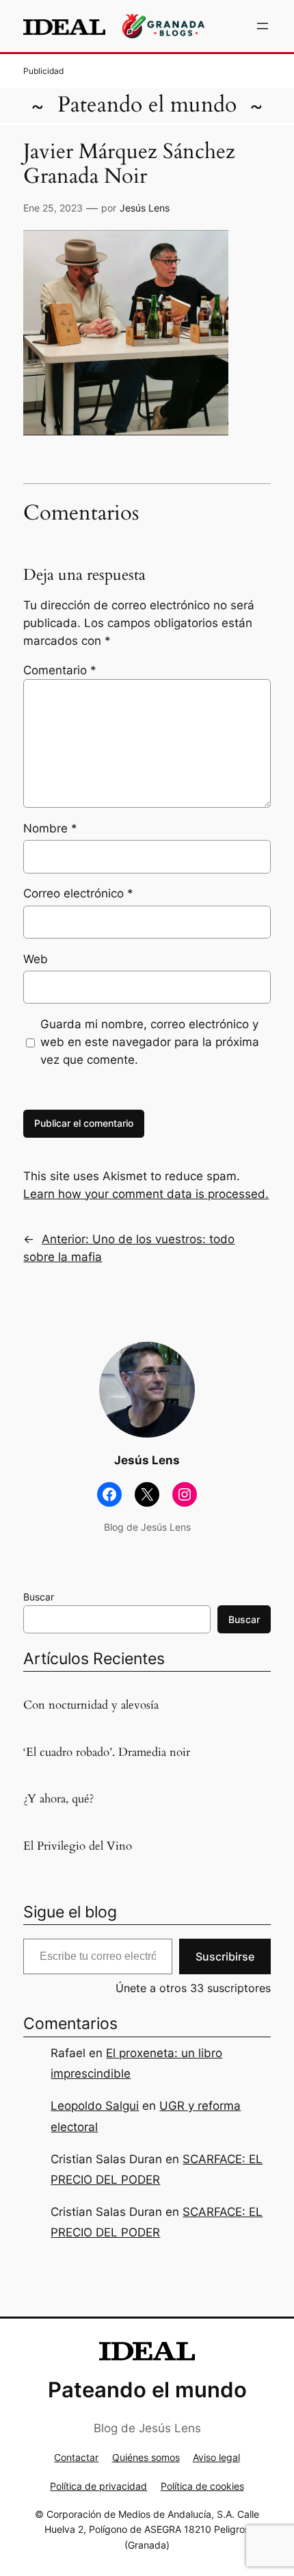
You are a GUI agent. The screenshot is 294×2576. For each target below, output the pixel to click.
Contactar (76, 2457)
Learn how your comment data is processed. (146, 1194)
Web (36, 959)
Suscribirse (225, 1956)
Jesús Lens (145, 208)
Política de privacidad (98, 2486)
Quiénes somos (146, 2457)
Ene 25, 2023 (53, 208)
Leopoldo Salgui (95, 2106)
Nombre (50, 828)
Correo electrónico (78, 893)
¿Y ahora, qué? (58, 1799)
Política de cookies (202, 2486)
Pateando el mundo (147, 105)
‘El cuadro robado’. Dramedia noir (107, 1752)
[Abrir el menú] (263, 26)
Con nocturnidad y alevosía (91, 1705)
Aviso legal (216, 2457)
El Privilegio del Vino (78, 1846)
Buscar (39, 1597)
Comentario (60, 670)
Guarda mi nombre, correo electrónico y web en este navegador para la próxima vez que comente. (150, 1042)
